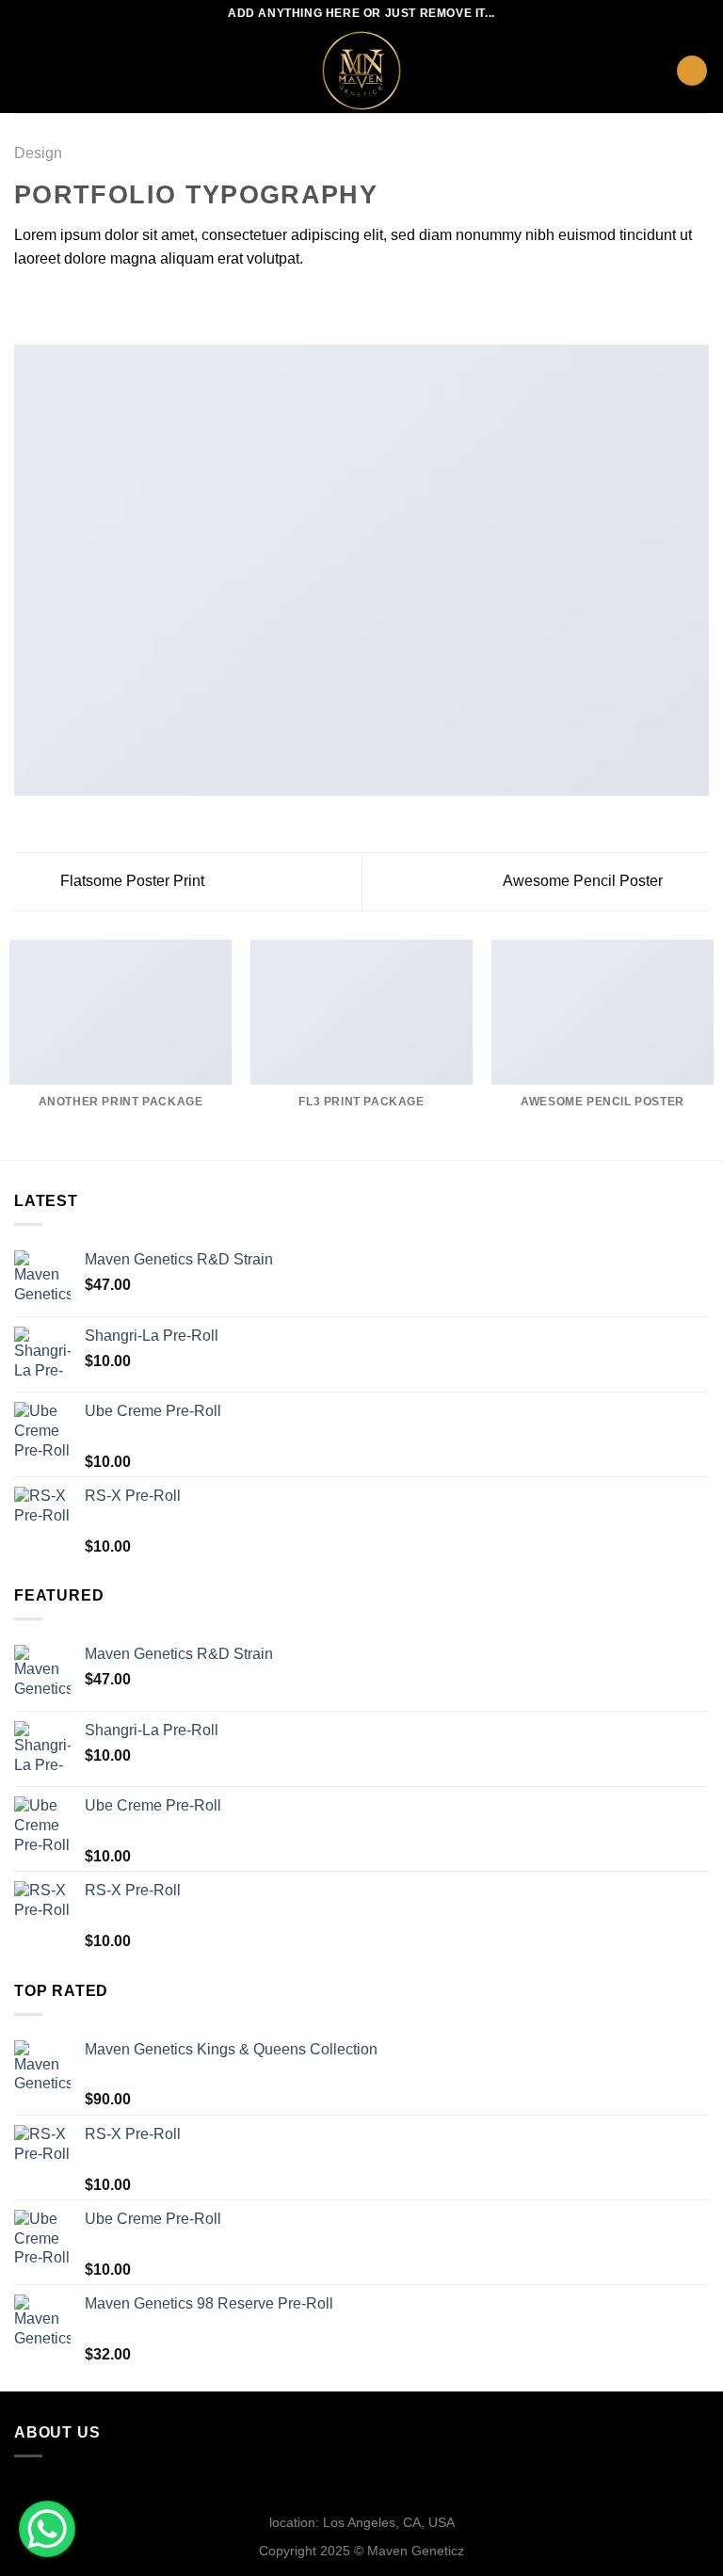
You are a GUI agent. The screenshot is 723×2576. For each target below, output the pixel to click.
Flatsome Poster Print (130, 881)
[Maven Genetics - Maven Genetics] (361, 71)
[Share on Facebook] (49, 304)
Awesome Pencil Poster (585, 881)
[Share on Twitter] (72, 304)
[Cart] (692, 71)
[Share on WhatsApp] (25, 304)
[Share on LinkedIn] (140, 304)
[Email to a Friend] (94, 304)
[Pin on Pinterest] (118, 304)
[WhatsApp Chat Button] (47, 2529)
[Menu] (25, 70)
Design (38, 153)
